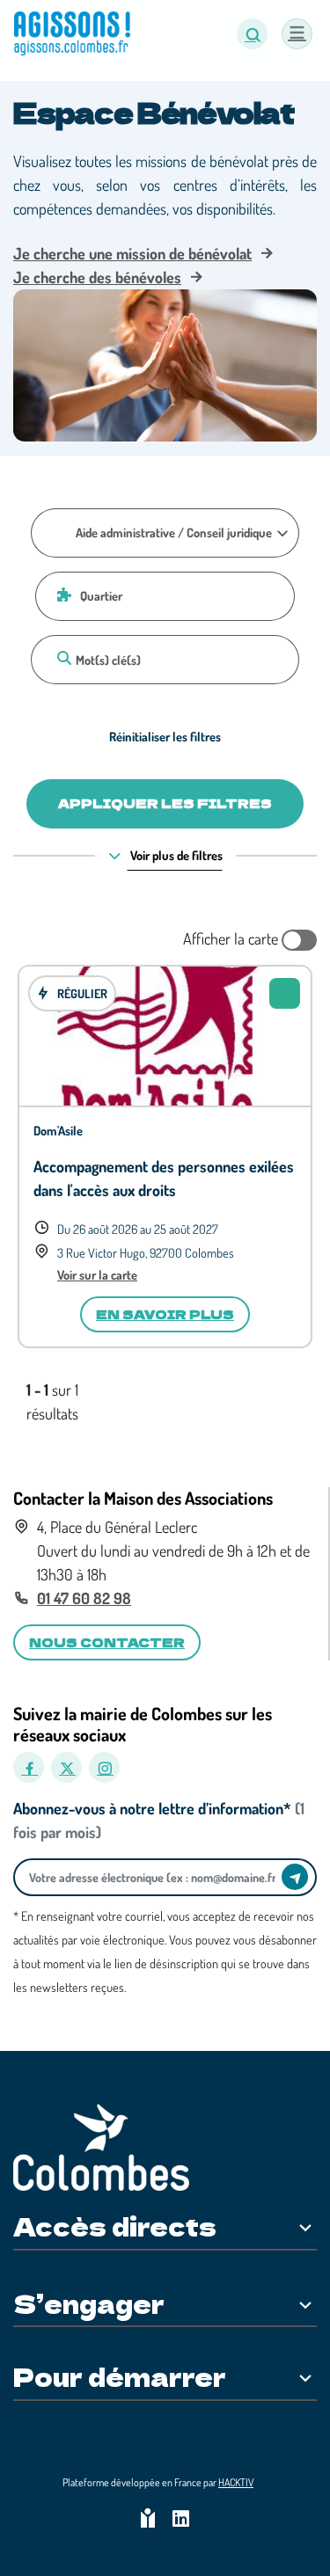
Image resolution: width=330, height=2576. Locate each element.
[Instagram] (104, 1767)
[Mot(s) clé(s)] (62, 658)
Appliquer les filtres (165, 803)
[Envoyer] (295, 1877)
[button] (252, 34)
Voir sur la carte (97, 1274)
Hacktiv (236, 2482)
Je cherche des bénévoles (97, 277)
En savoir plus (165, 1314)
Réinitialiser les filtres (165, 736)
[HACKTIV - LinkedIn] (181, 2520)
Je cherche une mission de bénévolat (132, 253)
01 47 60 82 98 (84, 1598)
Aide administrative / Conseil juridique (174, 532)
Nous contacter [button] (107, 1642)
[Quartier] (62, 595)
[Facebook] (29, 1767)
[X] (66, 1767)
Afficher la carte (232, 938)
